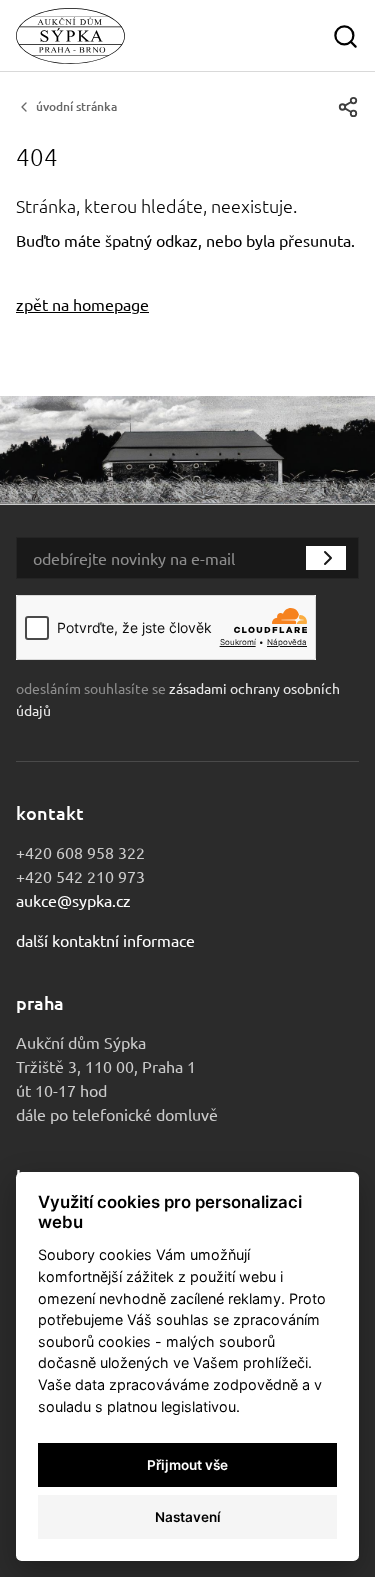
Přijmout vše (187, 1465)
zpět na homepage (82, 304)
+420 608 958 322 (80, 852)
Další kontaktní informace (105, 940)
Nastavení (188, 1517)
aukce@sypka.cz (73, 900)
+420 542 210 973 (80, 876)
